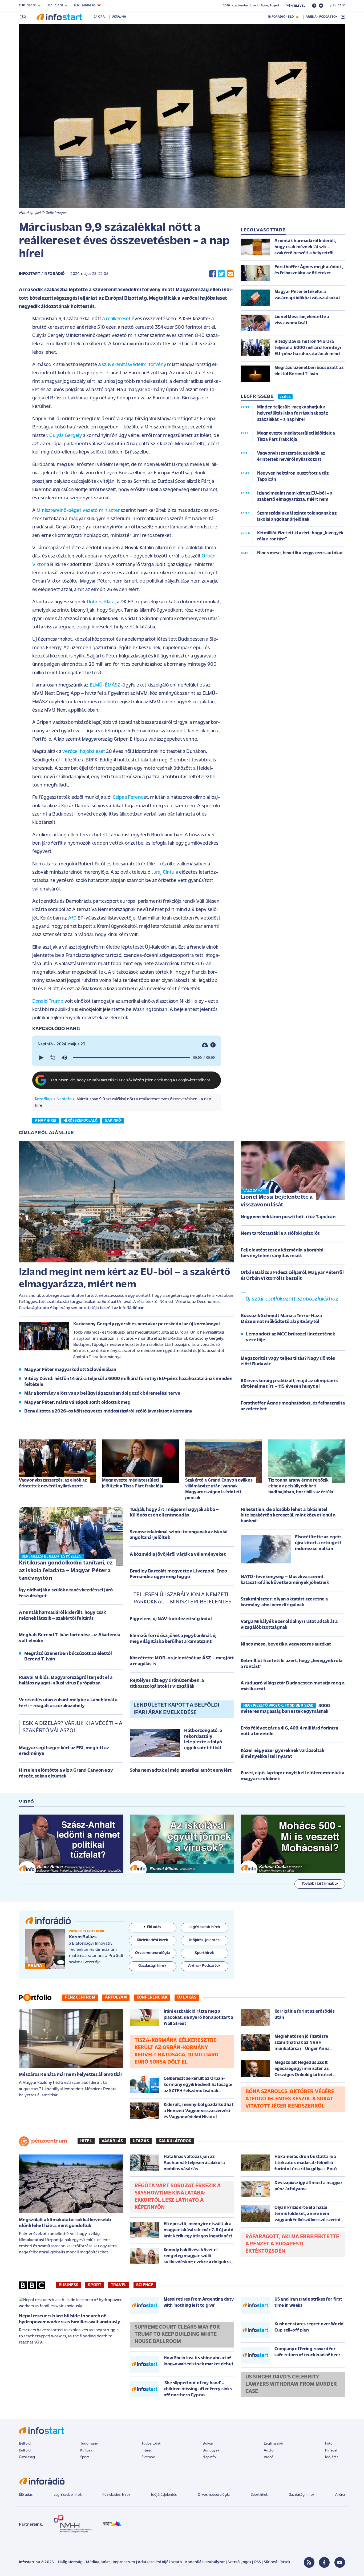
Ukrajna (119, 17)
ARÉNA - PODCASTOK (321, 17)
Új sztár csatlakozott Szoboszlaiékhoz (292, 1299)
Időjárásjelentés (164, 2495)
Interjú (147, 2451)
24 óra (99, 17)
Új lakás (187, 1997)
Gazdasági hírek (301, 2495)
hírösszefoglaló (80, 1121)
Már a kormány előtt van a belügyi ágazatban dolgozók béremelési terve (102, 1394)
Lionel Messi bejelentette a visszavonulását (277, 1201)
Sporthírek (259, 2495)
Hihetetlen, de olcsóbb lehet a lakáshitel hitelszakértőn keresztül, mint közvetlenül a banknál (288, 1516)
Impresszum (124, 2562)
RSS (258, 2562)
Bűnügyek (211, 2451)
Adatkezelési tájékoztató (160, 2562)
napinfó (113, 1121)
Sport (95, 2285)
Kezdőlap (43, 1099)
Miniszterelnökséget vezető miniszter (78, 511)
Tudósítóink (151, 2444)
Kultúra (86, 2451)
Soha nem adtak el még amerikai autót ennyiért (181, 1771)
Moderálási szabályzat (205, 2562)
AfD (72, 918)
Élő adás (154, 1927)
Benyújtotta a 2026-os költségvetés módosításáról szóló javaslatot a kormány (108, 1411)
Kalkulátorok (175, 2141)
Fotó (329, 2444)
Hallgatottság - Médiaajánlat (84, 2562)
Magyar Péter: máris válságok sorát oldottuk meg (78, 1403)
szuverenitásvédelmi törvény (134, 365)
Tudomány (89, 2444)
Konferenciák (152, 1997)
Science (145, 2285)
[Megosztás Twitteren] (221, 274)
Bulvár (208, 2444)
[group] (64, 1058)
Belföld (25, 2444)
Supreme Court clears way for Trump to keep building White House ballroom (177, 2334)
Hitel (86, 2141)
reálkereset (118, 319)
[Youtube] (340, 2562)
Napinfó (209, 2457)
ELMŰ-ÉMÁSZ (105, 685)
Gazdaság (27, 2457)
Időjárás (332, 2457)
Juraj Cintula (165, 872)
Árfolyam (116, 1997)
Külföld (25, 2451)
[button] (41, 1058)
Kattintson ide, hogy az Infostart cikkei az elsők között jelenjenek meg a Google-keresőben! (130, 1080)
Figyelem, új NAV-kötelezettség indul (171, 1619)
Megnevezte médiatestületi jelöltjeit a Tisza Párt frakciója (133, 1483)
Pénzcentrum (80, 1997)
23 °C (340, 6)
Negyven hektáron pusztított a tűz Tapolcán (288, 1217)
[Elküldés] (230, 274)
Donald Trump (48, 1002)
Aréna (340, 2495)
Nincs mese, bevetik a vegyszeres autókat (286, 1644)
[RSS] (309, 2562)
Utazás (141, 2141)
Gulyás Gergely (65, 436)
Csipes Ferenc (128, 798)
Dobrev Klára (101, 602)
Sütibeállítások (277, 2562)
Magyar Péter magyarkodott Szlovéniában (70, 1370)
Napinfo (64, 1099)
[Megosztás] (213, 1045)
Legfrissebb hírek (68, 2495)
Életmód (148, 2457)
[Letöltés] (205, 1045)
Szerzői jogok (239, 2562)
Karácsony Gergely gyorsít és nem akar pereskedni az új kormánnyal (147, 1324)
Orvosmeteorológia (214, 2495)
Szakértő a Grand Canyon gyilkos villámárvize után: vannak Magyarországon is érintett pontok (219, 1489)
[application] (127, 1058)
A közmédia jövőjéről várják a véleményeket (178, 1555)
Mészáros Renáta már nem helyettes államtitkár (71, 2075)
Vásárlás (112, 2141)
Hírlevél (331, 2451)
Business (68, 2285)
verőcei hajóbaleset (83, 752)
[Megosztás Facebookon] (213, 274)
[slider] (132, 1058)
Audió (269, 2451)
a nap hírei (46, 1121)
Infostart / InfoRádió (42, 274)
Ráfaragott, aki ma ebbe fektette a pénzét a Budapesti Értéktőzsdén (292, 2244)
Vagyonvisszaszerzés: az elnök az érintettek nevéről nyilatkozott (53, 1483)
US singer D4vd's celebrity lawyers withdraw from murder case (291, 2384)
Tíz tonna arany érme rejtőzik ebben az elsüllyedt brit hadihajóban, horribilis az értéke (301, 1486)
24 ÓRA (285, 397)
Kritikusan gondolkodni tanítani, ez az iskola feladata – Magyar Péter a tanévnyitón (66, 1571)
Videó (269, 2457)
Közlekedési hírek (116, 2495)
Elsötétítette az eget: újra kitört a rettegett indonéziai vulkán (318, 1543)
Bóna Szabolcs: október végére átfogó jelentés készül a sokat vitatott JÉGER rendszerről (290, 2099)
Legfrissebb (273, 2444)
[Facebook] (324, 2562)
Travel (119, 2285)
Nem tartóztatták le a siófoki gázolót (280, 1234)
